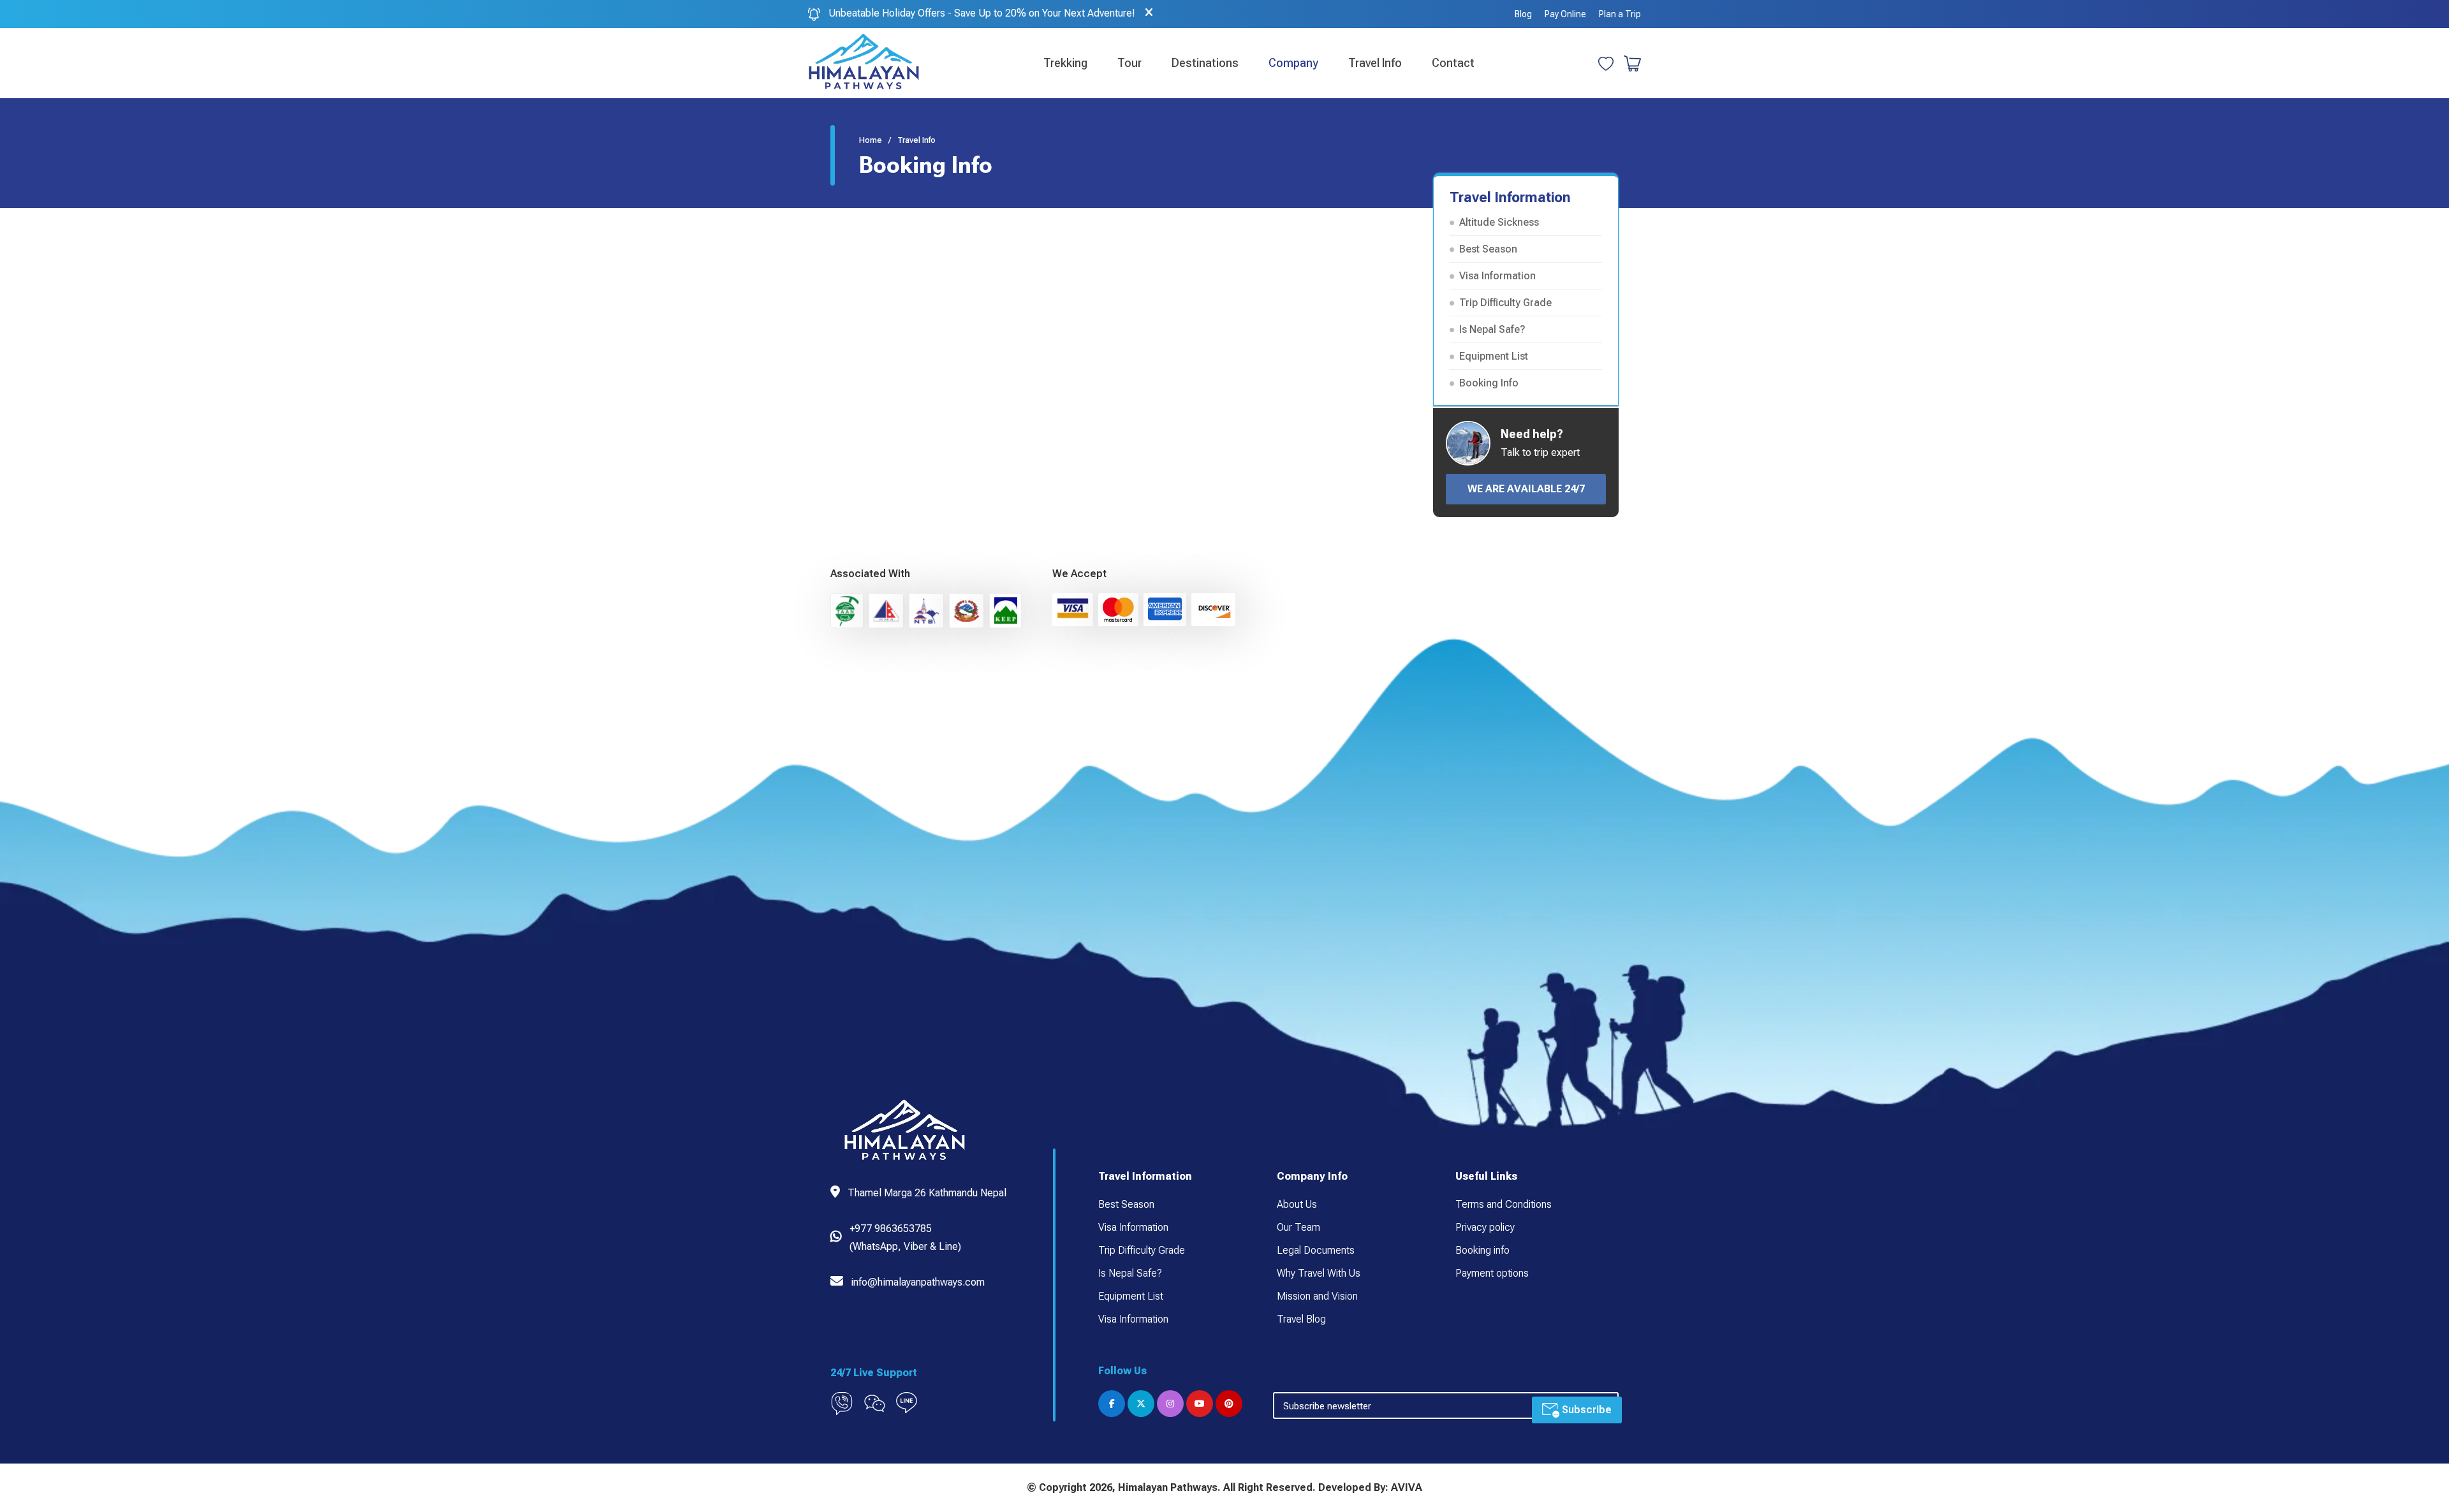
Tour (1129, 63)
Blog (1523, 14)
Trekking (1065, 63)
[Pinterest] (1229, 1404)
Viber (916, 1246)
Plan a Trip (1620, 14)
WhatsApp (875, 1246)
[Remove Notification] (1149, 13)
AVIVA (1407, 1487)
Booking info (1482, 1250)
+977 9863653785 (891, 1229)
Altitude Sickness (1499, 222)
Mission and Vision (1317, 1296)
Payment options (1492, 1273)
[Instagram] (1170, 1404)
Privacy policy (1485, 1227)
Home (871, 140)
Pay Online (1565, 14)
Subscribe (1585, 1410)
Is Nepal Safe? (1492, 329)
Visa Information (1497, 276)
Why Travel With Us (1319, 1273)
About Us (1297, 1204)
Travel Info (1375, 63)
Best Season (1488, 249)
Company (1293, 63)
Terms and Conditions (1504, 1204)
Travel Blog (1301, 1319)
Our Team (1298, 1227)
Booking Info (1489, 383)
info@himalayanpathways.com (918, 1282)
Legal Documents (1316, 1250)
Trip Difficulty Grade (1505, 303)
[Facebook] (1112, 1404)
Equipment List (1494, 356)
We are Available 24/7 (1526, 489)
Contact (1453, 63)
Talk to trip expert (1540, 452)
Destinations (1205, 63)
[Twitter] (1141, 1404)
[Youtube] (1200, 1404)
